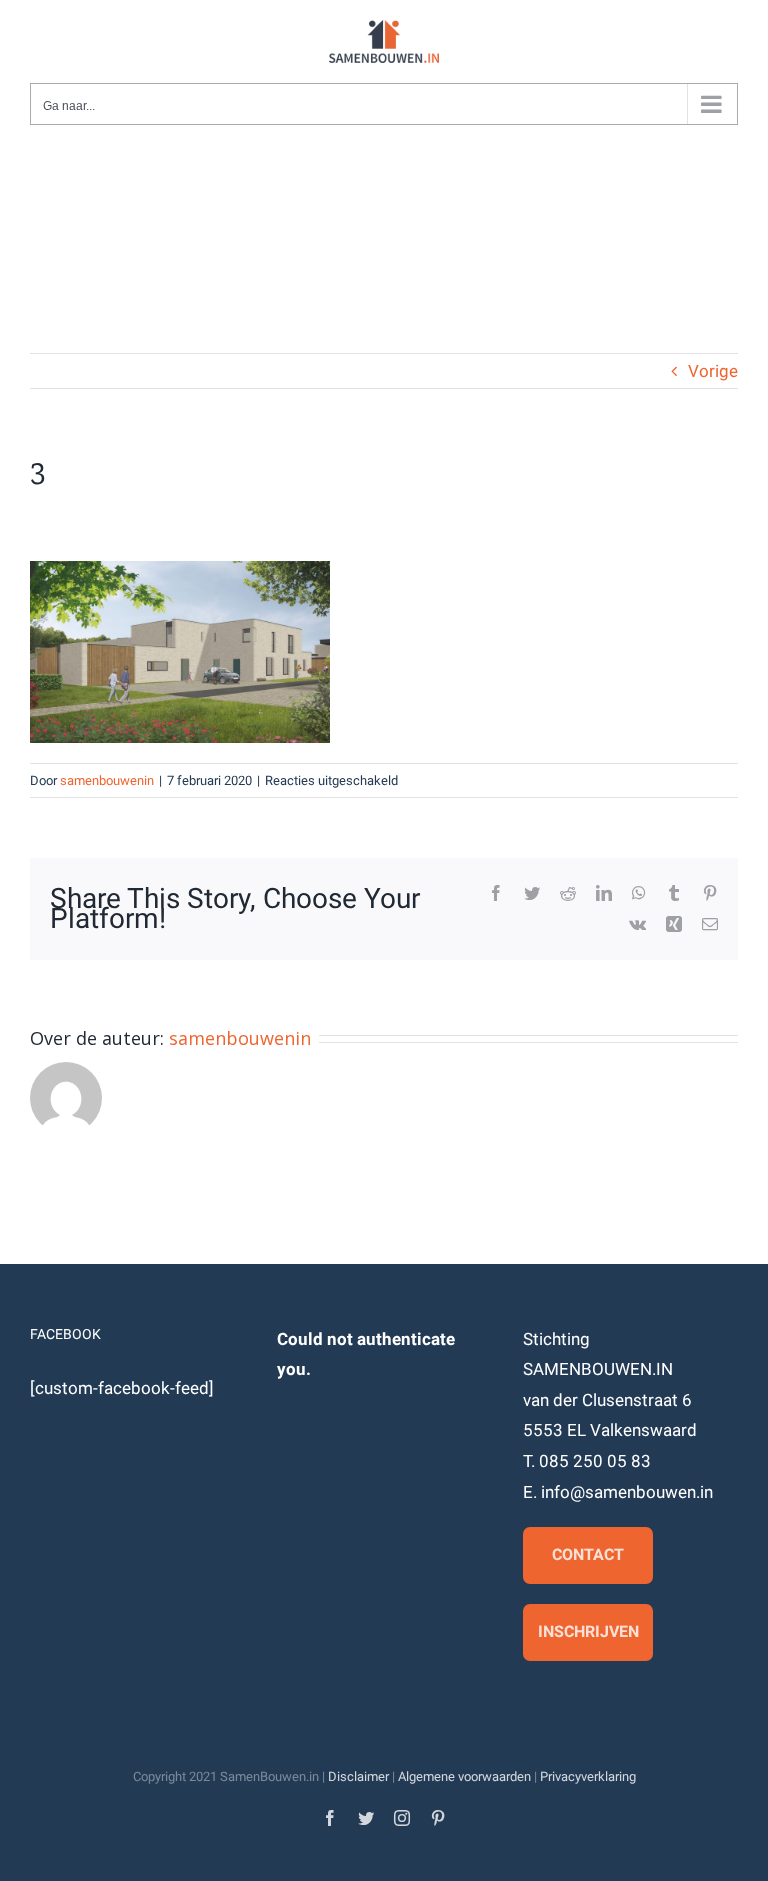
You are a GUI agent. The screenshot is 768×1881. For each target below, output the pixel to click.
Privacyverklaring (588, 1776)
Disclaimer (358, 1776)
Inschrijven (588, 1631)
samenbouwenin (107, 780)
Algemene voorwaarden (464, 1776)
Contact (588, 1554)
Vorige (713, 371)
